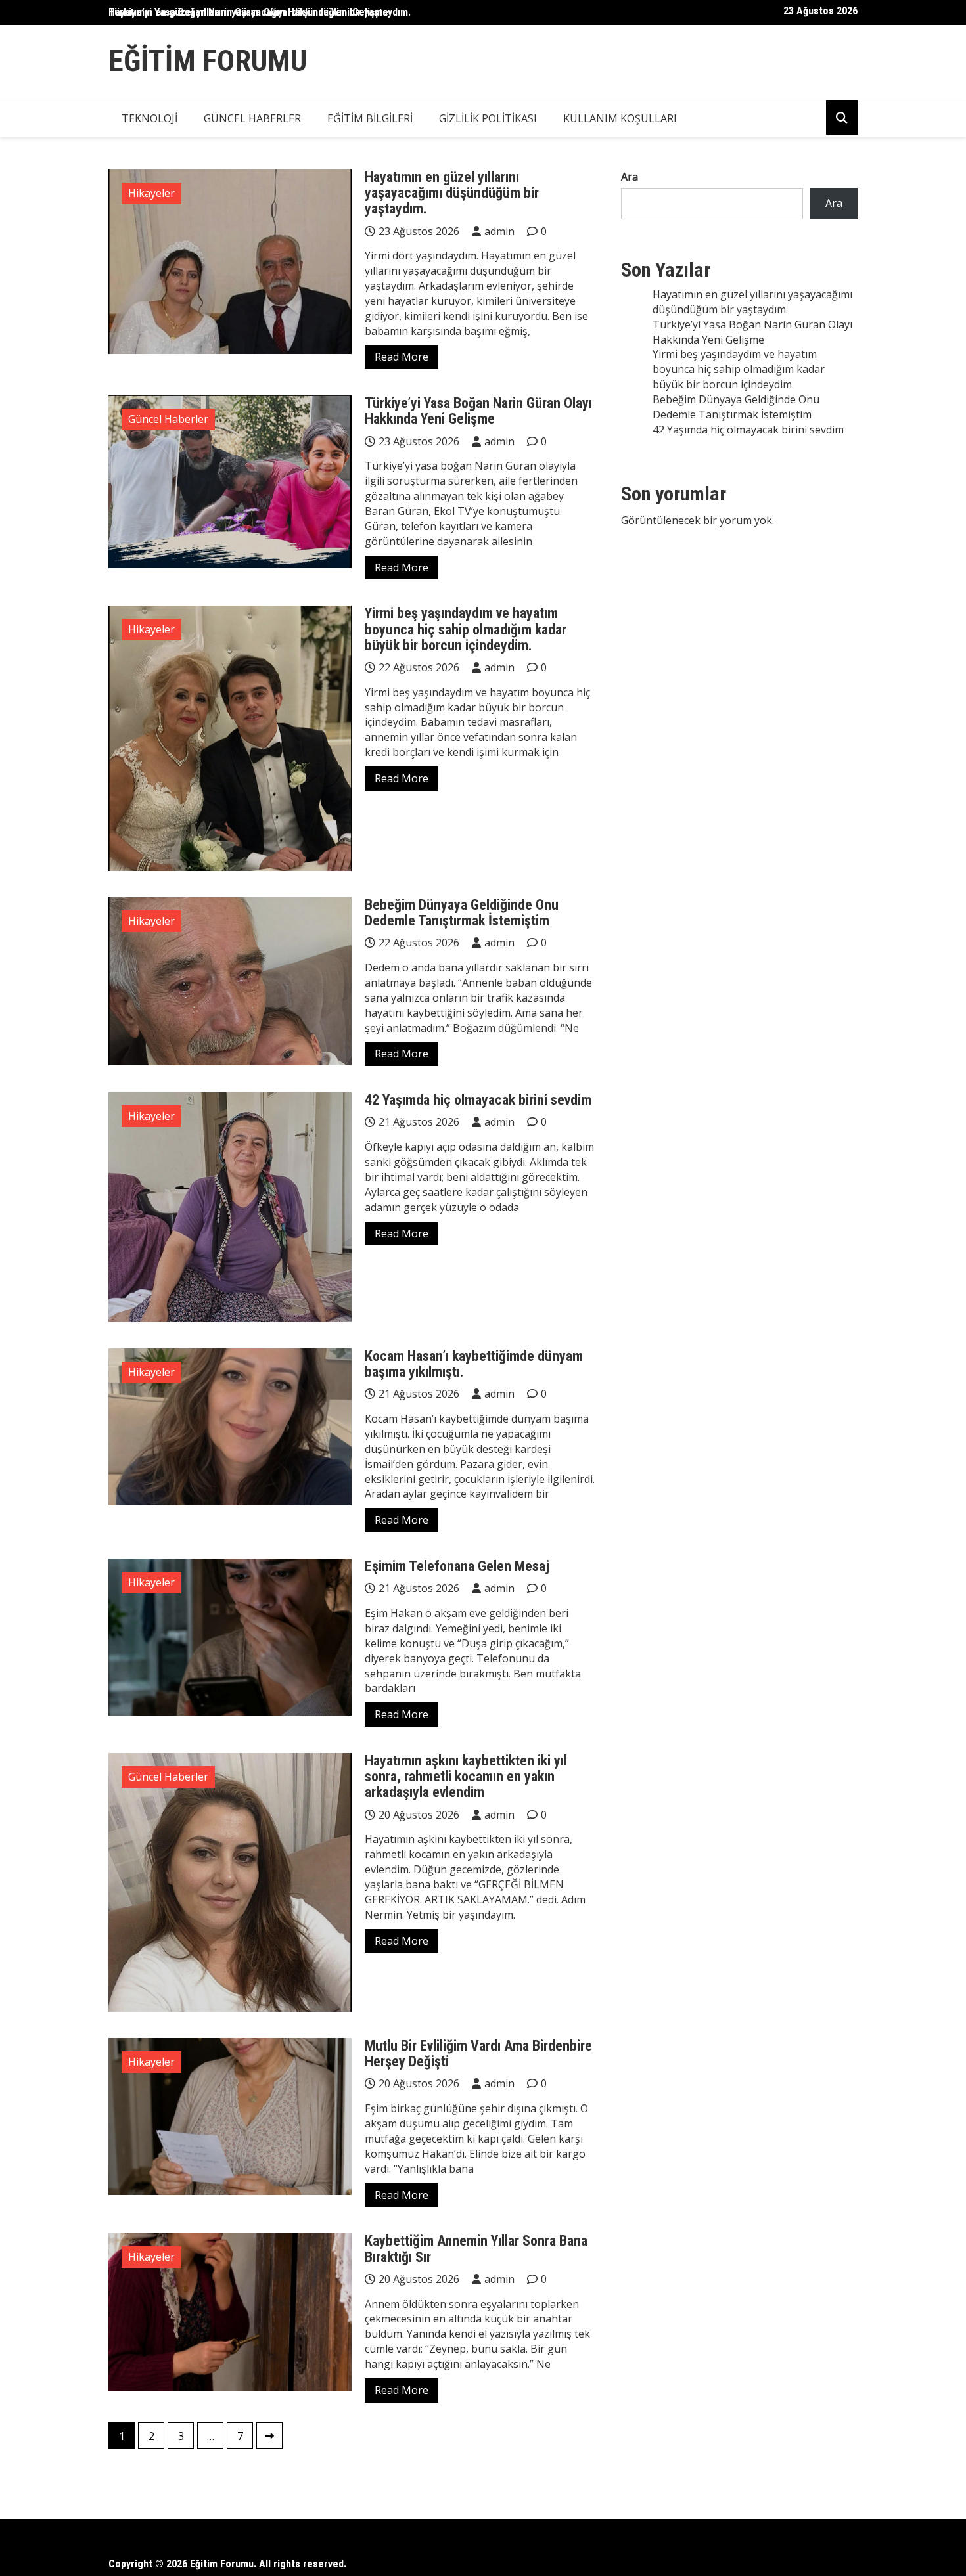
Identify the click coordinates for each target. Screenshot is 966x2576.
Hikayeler (151, 193)
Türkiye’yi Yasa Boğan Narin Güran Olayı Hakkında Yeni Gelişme (248, 12)
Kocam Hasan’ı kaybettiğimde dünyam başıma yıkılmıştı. (474, 1364)
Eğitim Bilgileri (370, 118)
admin (499, 231)
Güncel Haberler (252, 118)
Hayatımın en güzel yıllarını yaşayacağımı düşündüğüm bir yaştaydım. (452, 193)
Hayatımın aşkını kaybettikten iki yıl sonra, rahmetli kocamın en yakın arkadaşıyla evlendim (466, 1776)
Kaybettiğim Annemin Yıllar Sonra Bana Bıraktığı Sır (476, 2249)
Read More (402, 357)
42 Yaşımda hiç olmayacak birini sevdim (478, 1100)
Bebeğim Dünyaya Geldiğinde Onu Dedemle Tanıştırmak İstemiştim (462, 913)
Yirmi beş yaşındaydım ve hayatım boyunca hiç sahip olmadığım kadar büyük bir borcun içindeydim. (466, 629)
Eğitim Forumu (208, 61)
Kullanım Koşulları (620, 118)
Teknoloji (149, 118)
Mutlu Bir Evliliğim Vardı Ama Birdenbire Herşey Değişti (478, 2054)
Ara (630, 177)
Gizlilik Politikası (488, 118)
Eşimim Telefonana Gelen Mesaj (457, 1566)
